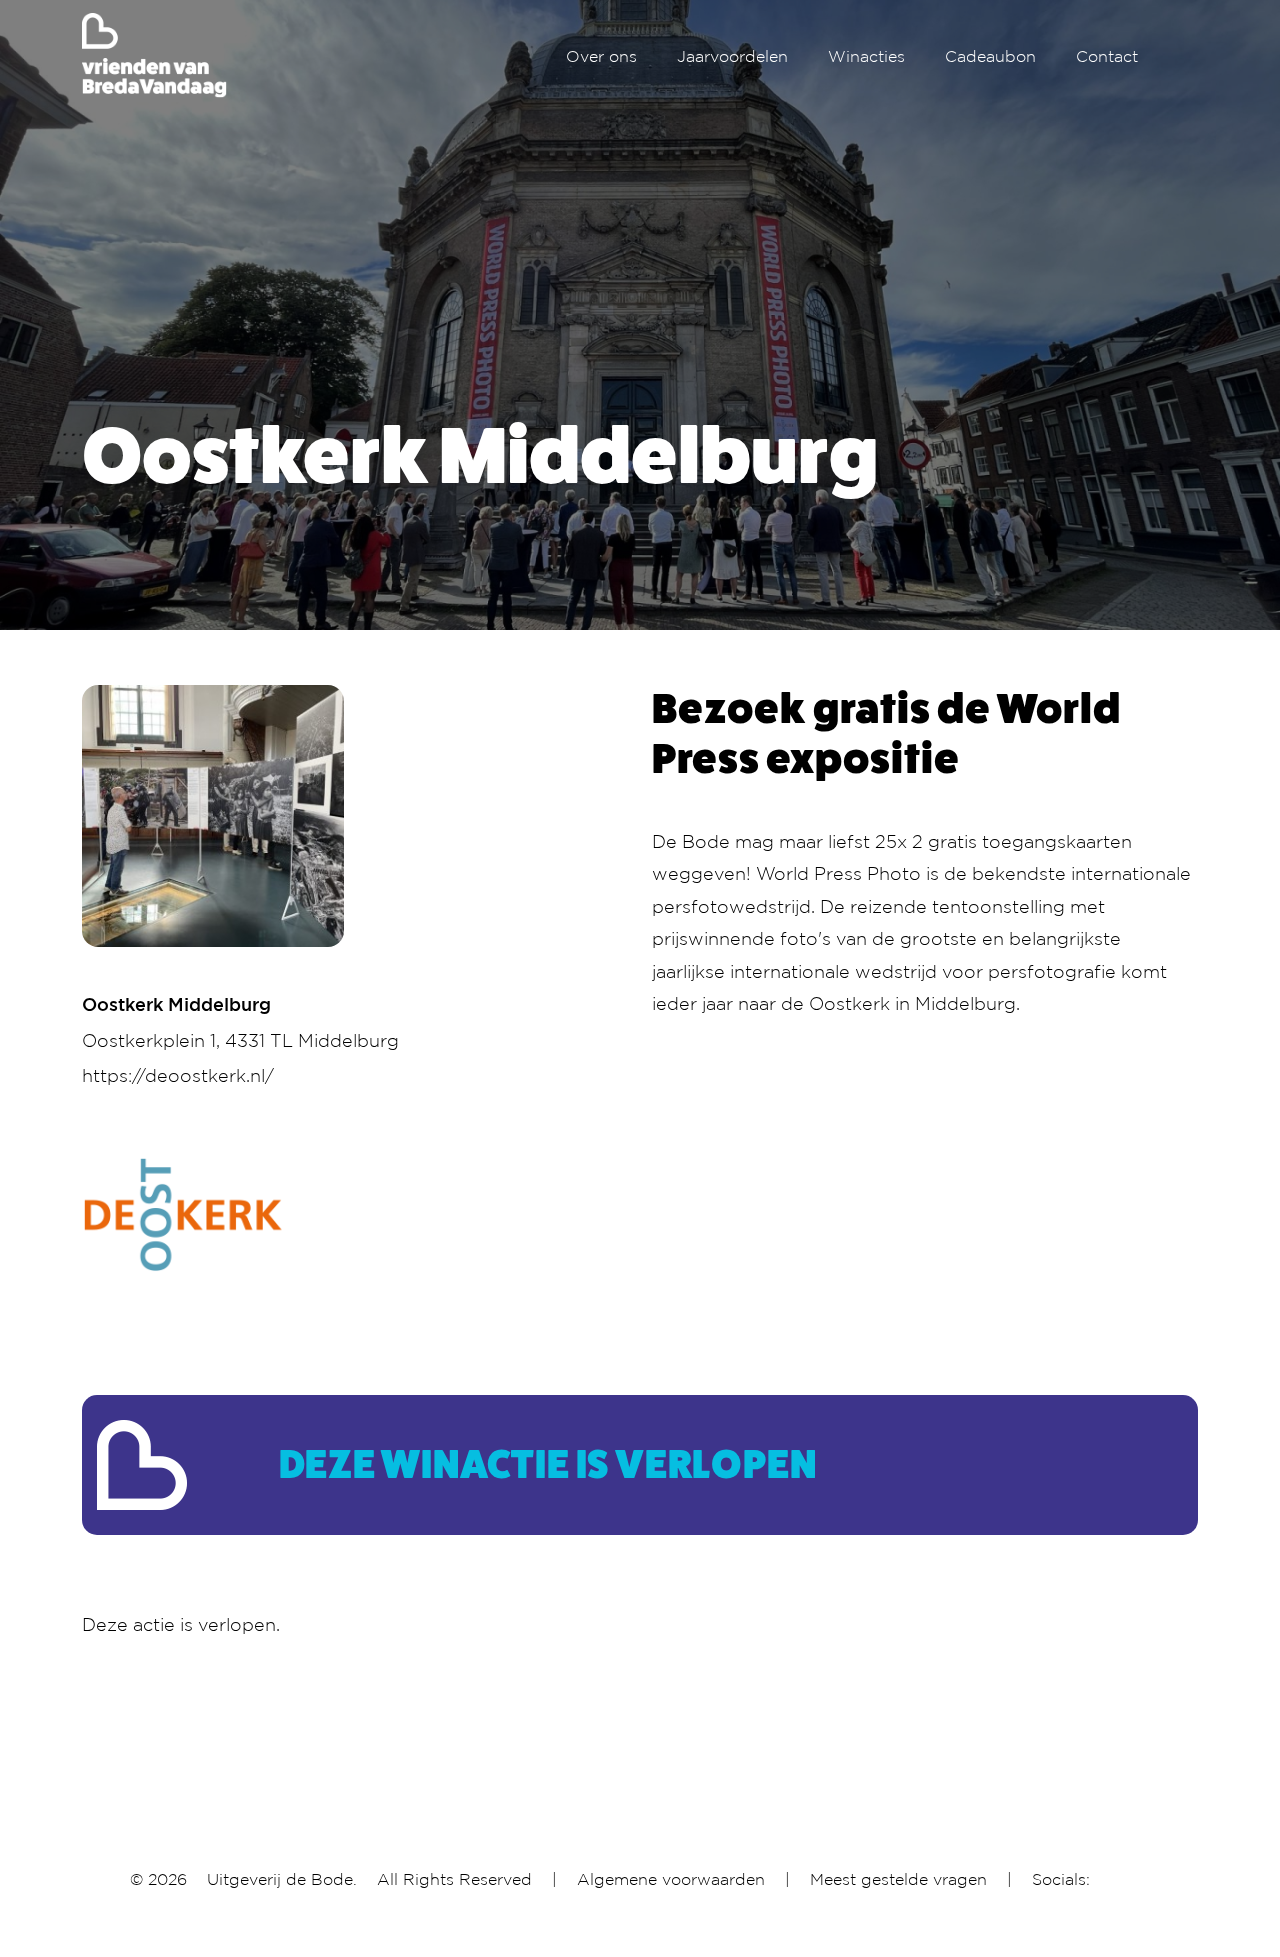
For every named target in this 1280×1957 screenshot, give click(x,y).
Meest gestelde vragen (898, 1879)
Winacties (866, 56)
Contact (1107, 56)
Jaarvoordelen (732, 56)
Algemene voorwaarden (671, 1879)
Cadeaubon (990, 56)
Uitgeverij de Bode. (282, 1879)
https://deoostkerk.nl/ (178, 1075)
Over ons (601, 56)
